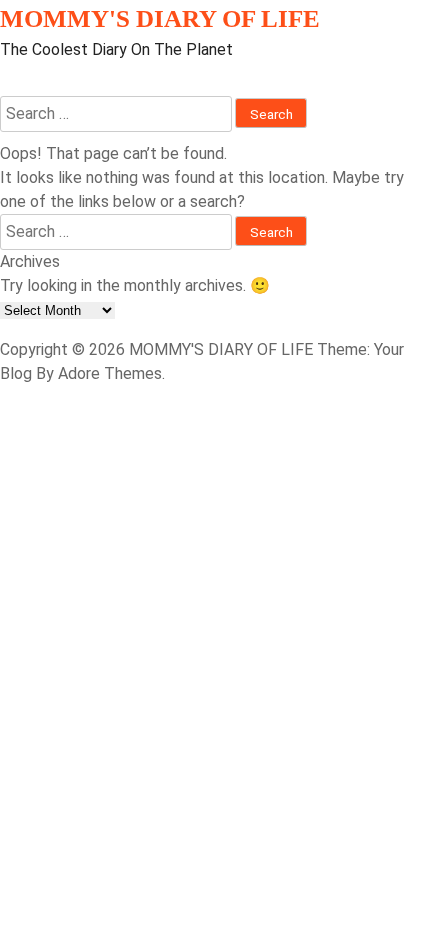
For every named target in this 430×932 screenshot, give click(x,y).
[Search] (6, 83)
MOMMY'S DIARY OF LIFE (160, 18)
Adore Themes (110, 373)
